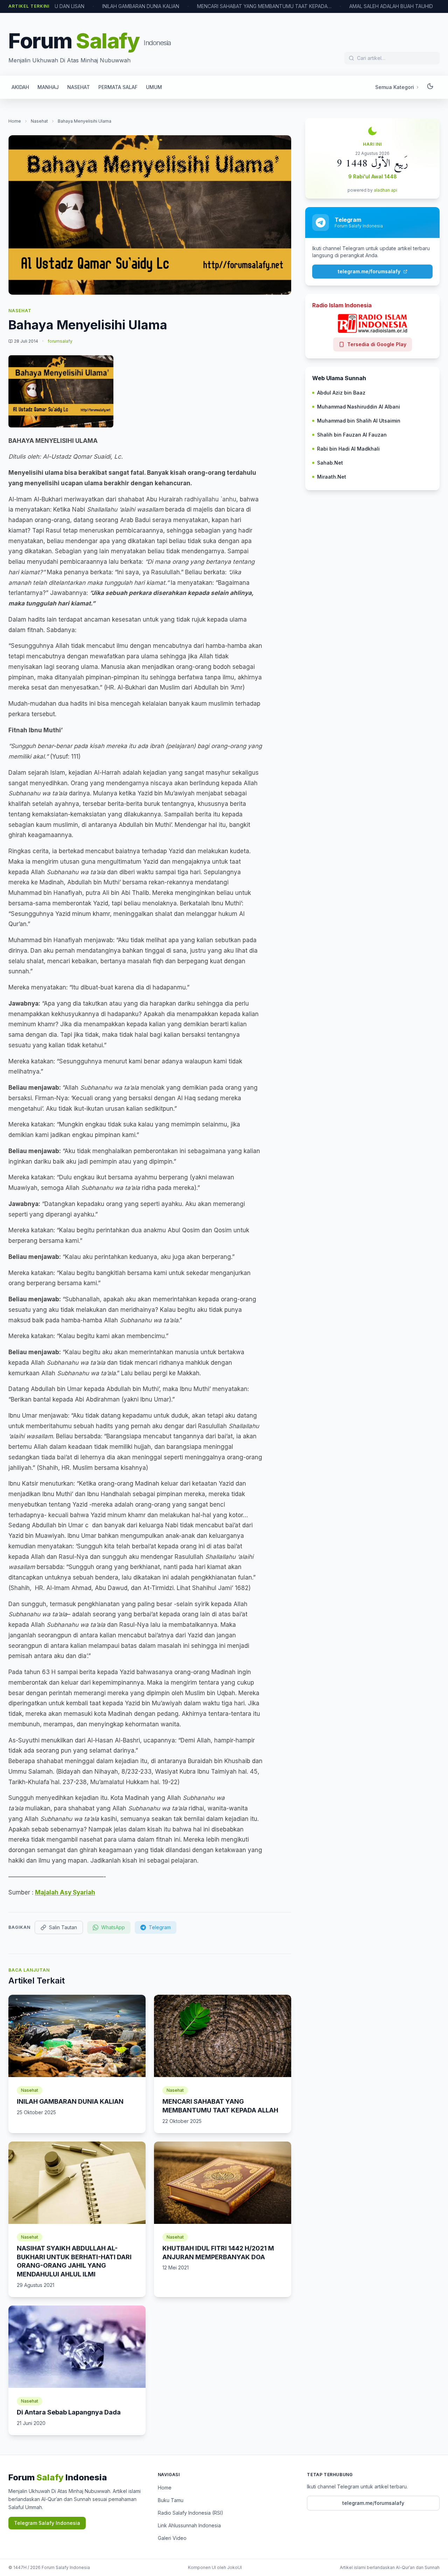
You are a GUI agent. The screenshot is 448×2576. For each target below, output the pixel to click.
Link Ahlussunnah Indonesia (189, 2525)
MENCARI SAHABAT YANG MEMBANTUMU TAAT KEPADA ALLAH (264, 6)
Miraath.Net (332, 477)
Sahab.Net (330, 463)
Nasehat (39, 121)
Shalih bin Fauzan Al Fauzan (352, 435)
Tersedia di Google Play (377, 344)
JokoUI (234, 2567)
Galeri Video (172, 2538)
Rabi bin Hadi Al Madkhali (348, 449)
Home (15, 121)
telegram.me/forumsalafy (369, 271)
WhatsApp (113, 1927)
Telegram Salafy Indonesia (47, 2523)
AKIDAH (20, 87)
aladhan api (386, 190)
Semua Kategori (395, 87)
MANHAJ (48, 87)
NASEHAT (79, 87)
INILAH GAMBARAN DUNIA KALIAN (141, 6)
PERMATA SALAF (118, 87)
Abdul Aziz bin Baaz (341, 393)
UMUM (154, 87)
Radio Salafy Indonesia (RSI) (191, 2513)
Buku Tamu (171, 2500)
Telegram (160, 1927)
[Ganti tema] (430, 87)
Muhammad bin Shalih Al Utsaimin (359, 421)
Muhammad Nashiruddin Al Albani (359, 407)
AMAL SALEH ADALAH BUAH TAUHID (391, 6)
